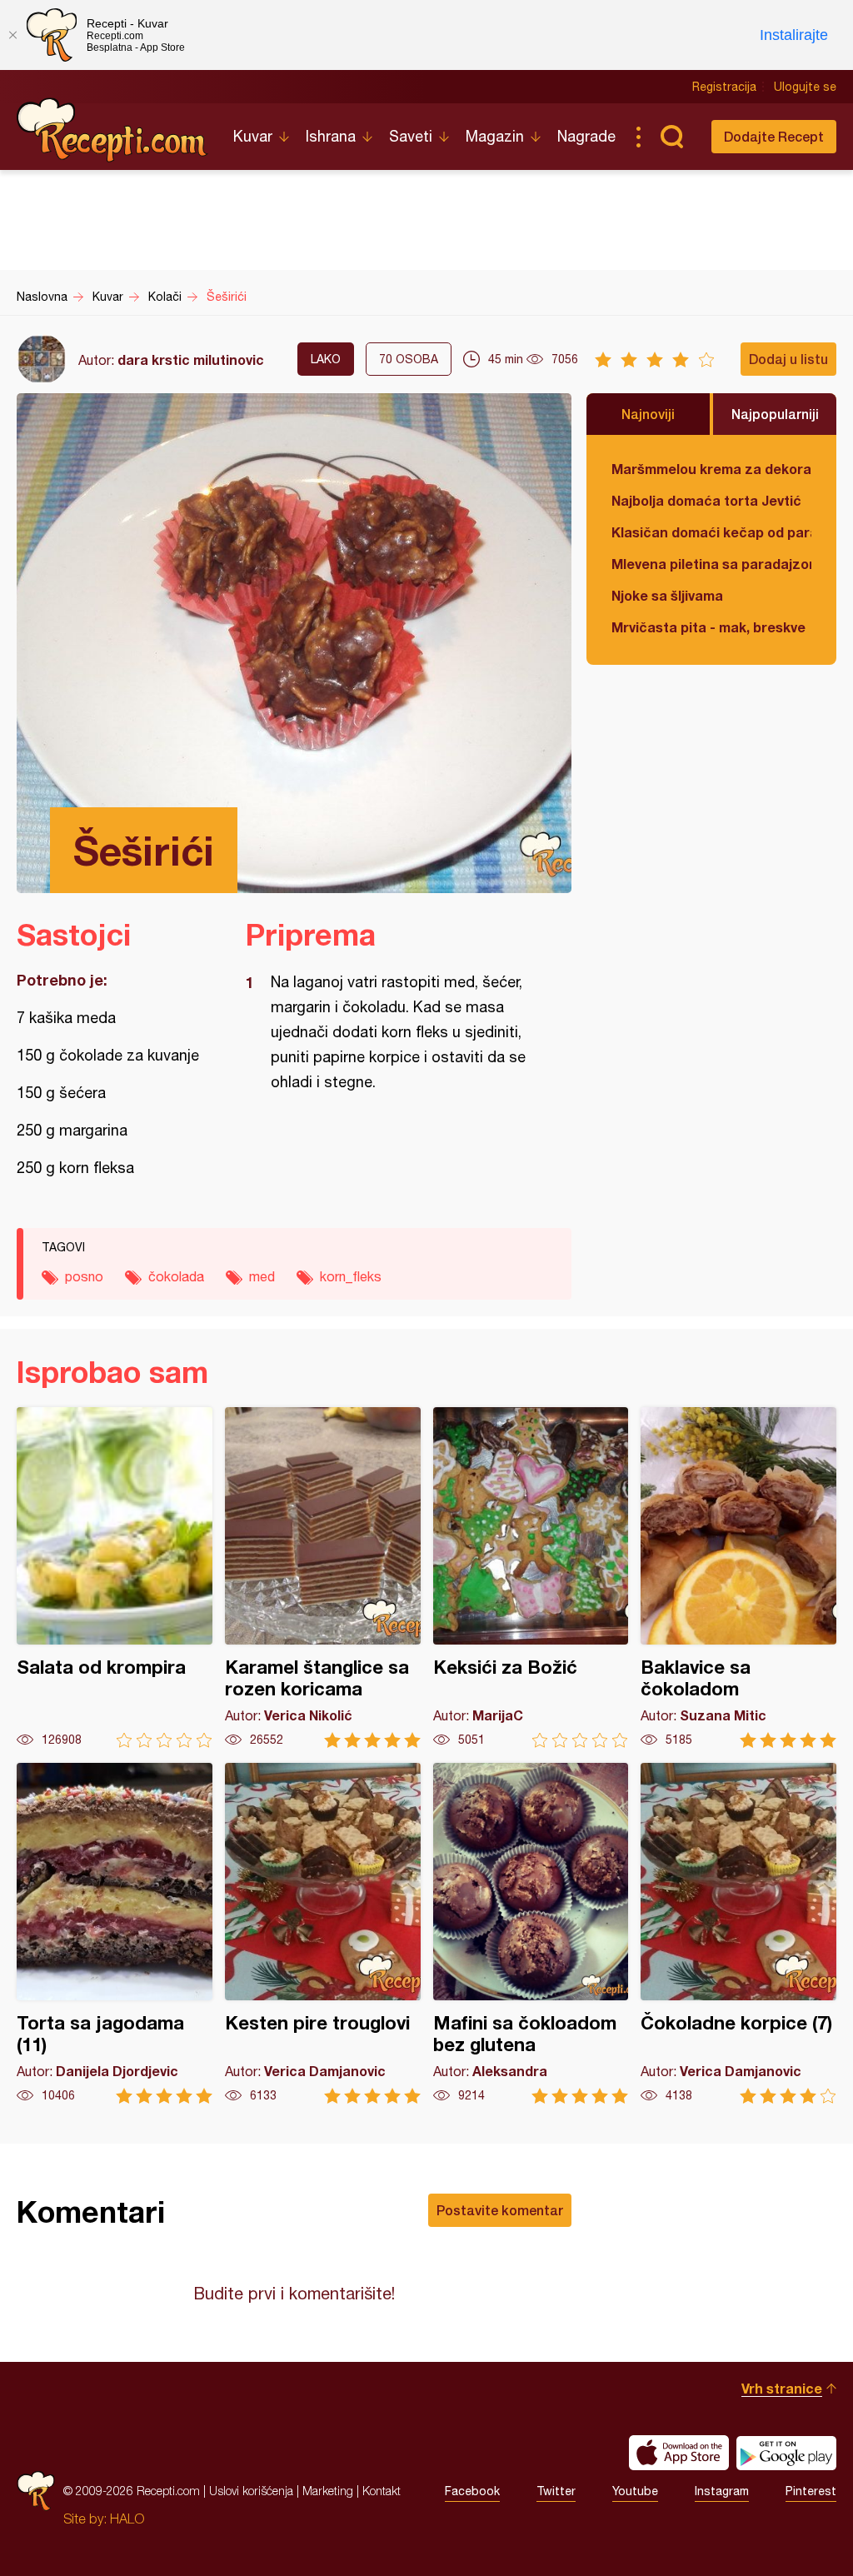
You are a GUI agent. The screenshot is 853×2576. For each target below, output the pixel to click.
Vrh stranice (782, 2388)
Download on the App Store (679, 2453)
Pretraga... (671, 137)
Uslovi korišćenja (251, 2491)
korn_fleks (351, 1276)
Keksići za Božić (531, 1578)
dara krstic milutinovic (191, 359)
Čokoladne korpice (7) (738, 1933)
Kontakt (382, 2491)
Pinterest (811, 2491)
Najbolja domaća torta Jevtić (706, 500)
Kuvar (253, 136)
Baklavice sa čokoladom (738, 1578)
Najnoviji (648, 414)
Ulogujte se (805, 87)
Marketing (328, 2491)
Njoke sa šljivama (667, 595)
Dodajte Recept (774, 136)
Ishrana (331, 136)
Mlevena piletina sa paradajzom (711, 564)
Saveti (411, 136)
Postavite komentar (500, 2210)
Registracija (724, 87)
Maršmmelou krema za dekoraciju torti (711, 469)
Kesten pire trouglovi (323, 1933)
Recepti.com (112, 130)
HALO (127, 2519)
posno (84, 1276)
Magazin (495, 136)
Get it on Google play (786, 2453)
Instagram (722, 2491)
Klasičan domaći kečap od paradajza (711, 532)
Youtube (635, 2491)
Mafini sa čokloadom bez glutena (531, 1933)
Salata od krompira (115, 1578)
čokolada (176, 1276)
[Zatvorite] (12, 35)
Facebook (472, 2491)
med (262, 1276)
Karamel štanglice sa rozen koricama (323, 1578)
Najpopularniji (775, 414)
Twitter (556, 2491)
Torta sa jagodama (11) (115, 1933)
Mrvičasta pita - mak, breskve (708, 627)
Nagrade (586, 136)
